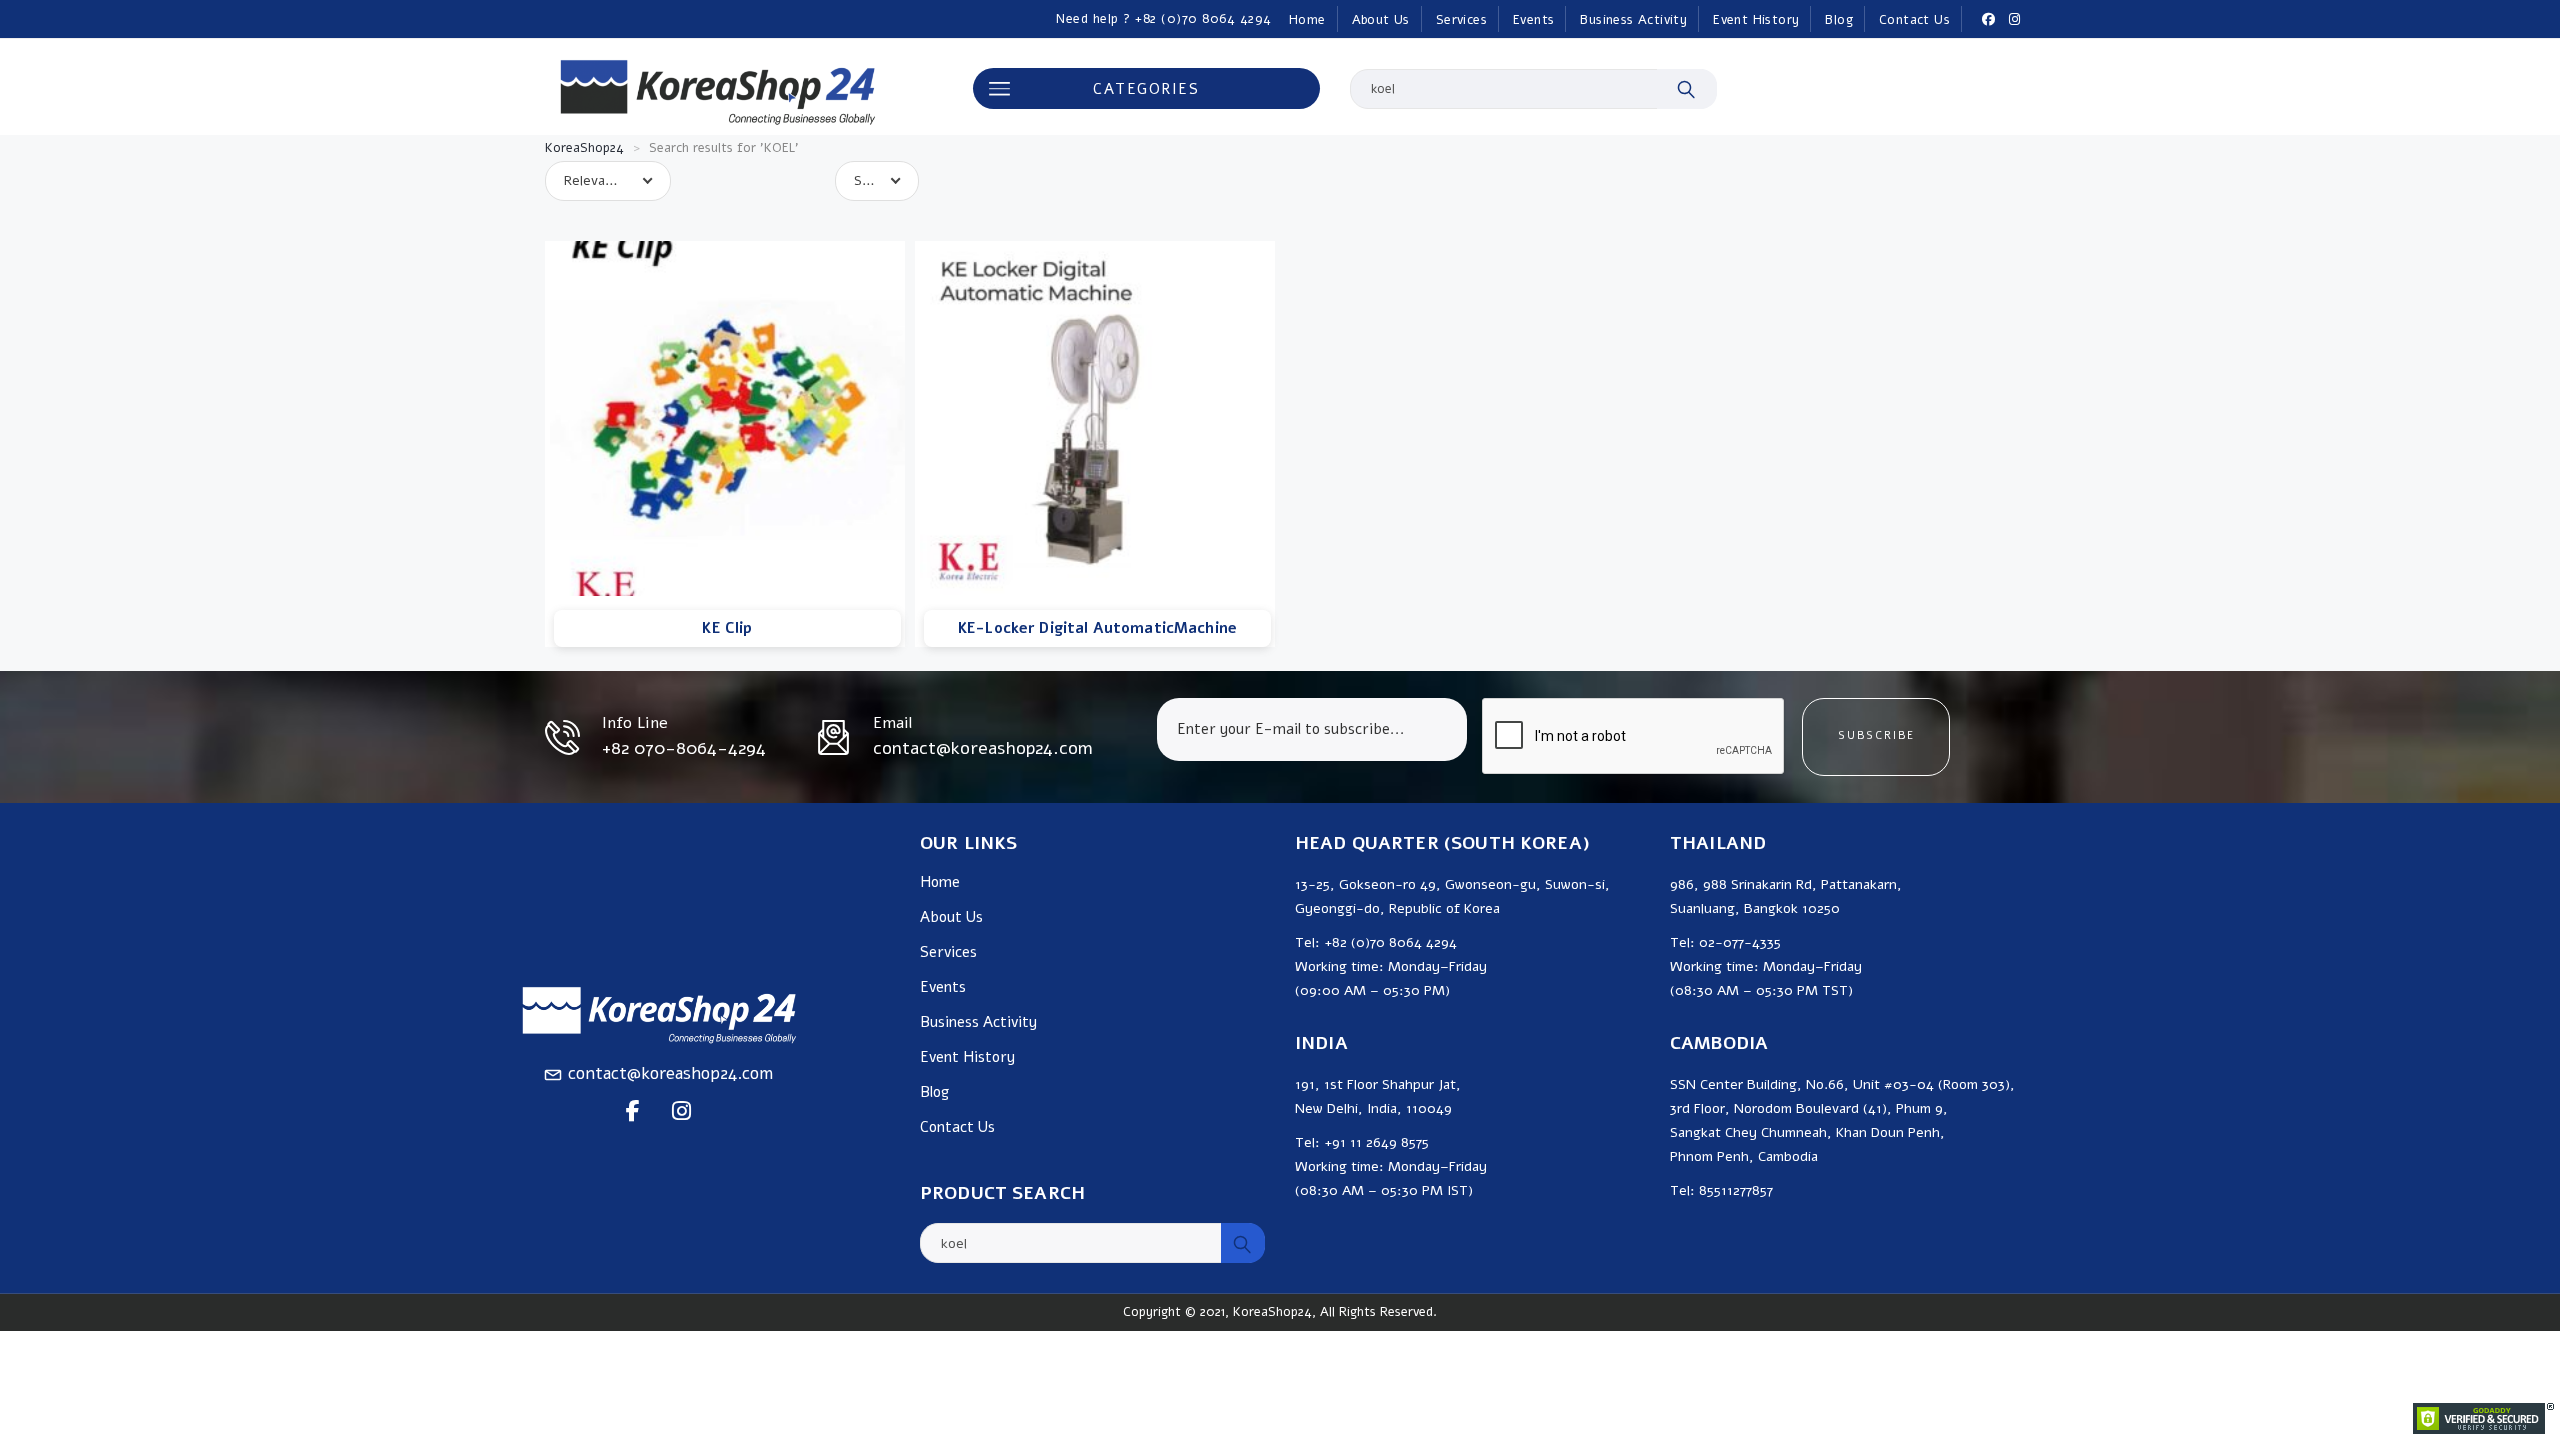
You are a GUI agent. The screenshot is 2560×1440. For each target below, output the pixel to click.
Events (1533, 20)
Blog (1839, 20)
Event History (1756, 20)
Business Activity (1633, 20)
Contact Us (1914, 20)
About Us (1381, 20)
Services (1461, 20)
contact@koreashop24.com (670, 1073)
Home (1307, 20)
